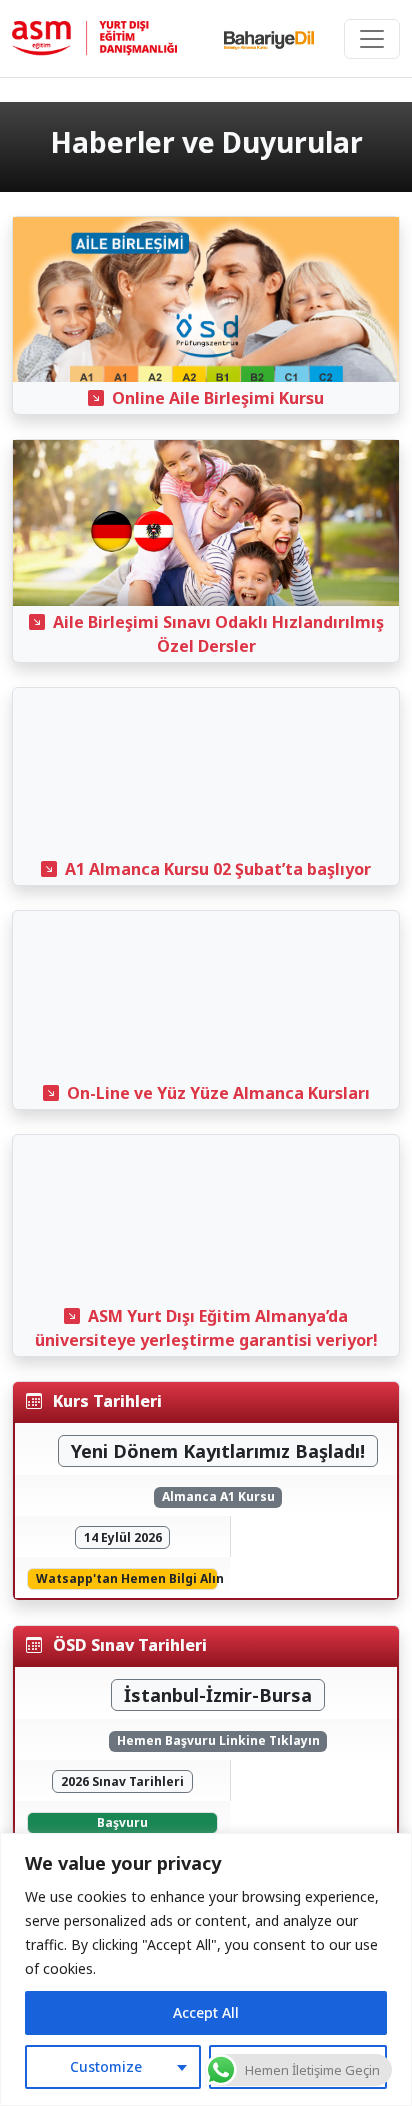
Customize (106, 2066)
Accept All (206, 2012)
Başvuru (122, 1822)
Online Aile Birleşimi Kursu (218, 398)
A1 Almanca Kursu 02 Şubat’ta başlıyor (218, 869)
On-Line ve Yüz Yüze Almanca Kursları (218, 1093)
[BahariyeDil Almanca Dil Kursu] (269, 39)
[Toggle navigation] (372, 39)
